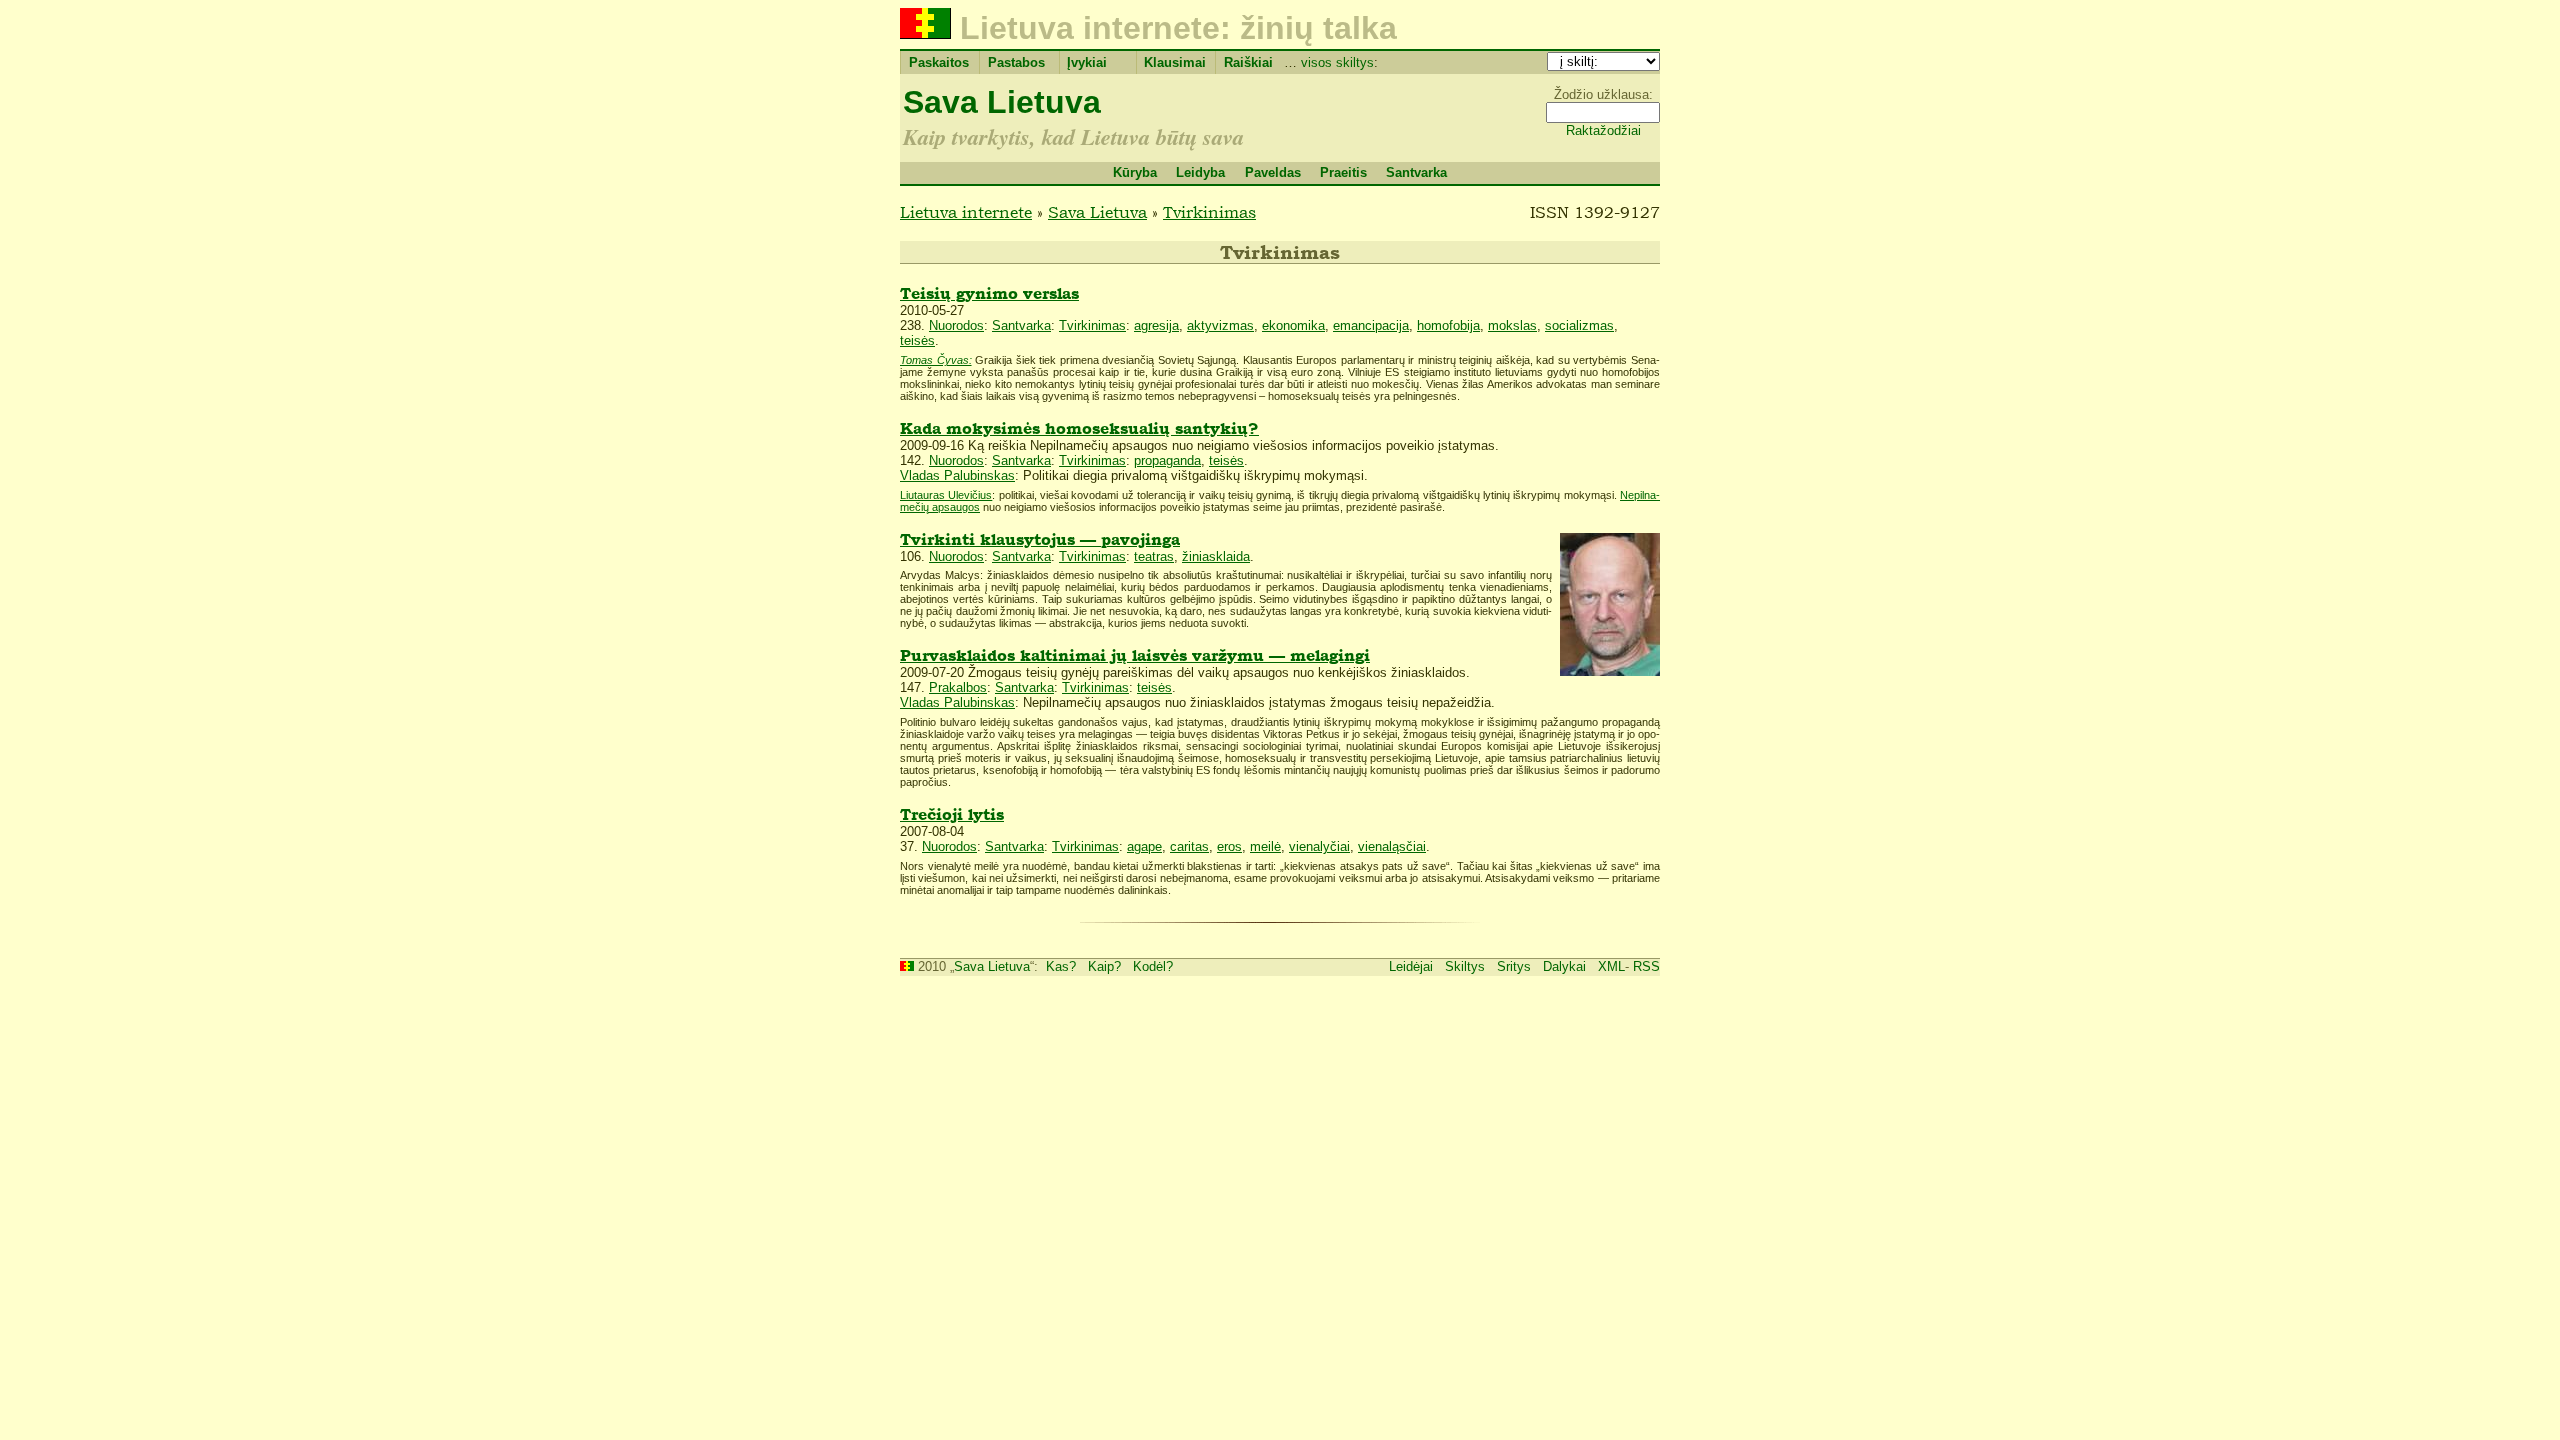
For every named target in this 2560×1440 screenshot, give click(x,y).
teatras (1154, 556)
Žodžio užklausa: (1603, 94)
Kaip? (1104, 966)
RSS (1646, 966)
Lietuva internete (966, 212)
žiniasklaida (1216, 556)
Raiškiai (1248, 62)
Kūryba (1135, 172)
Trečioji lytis (952, 814)
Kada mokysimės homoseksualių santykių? (1079, 428)
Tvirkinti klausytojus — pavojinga (1040, 539)
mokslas (1512, 325)
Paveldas (1273, 172)
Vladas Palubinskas (957, 475)
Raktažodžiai (1603, 130)
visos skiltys (1337, 62)
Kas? (1061, 966)
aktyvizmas (1220, 325)
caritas (1189, 846)
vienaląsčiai (1392, 846)
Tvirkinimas (1209, 212)
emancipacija (1371, 325)
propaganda (1167, 460)
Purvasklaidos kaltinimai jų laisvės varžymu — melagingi (1135, 655)
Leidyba (1200, 172)
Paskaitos (939, 62)
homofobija (1448, 325)
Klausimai (1175, 62)
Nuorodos (956, 325)
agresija (1156, 325)
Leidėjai (1411, 966)
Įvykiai (1087, 62)
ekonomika (1293, 325)
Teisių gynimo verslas (989, 293)
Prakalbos (958, 687)
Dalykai (1564, 966)
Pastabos (1016, 62)
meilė (1265, 846)
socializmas (1579, 325)
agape (1144, 846)
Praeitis (1343, 172)
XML (1611, 966)
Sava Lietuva (1002, 102)
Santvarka (1416, 172)
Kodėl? (1153, 966)
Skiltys (1465, 966)
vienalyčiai (1319, 846)
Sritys (1514, 966)
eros (1229, 846)
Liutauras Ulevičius (946, 495)
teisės (917, 340)
